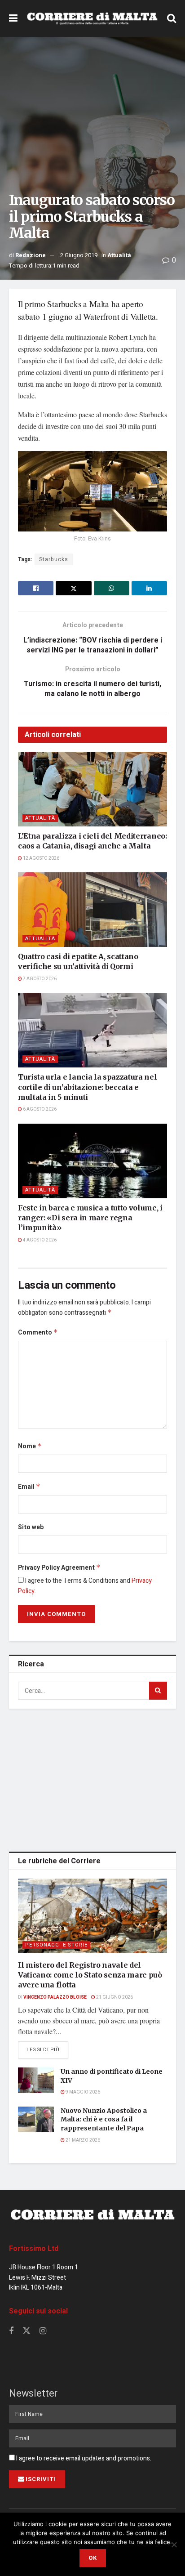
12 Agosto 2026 (41, 858)
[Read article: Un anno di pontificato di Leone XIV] (36, 2080)
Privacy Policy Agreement (59, 1568)
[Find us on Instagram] (43, 2331)
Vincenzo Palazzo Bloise (55, 1997)
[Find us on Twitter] (26, 2331)
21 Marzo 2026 (82, 2140)
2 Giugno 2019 (79, 255)
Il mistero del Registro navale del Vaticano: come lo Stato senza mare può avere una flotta (90, 1975)
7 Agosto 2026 (39, 979)
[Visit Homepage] (92, 19)
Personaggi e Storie (56, 1945)
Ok (93, 2558)
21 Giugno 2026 (114, 1997)
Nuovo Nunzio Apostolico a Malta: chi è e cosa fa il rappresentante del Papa (104, 2119)
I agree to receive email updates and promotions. (83, 2458)
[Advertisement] (92, 1778)
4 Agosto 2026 (39, 1240)
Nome (30, 1446)
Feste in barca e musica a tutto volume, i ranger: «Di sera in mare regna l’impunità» (90, 1218)
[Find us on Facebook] (11, 2331)
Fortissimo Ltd (34, 2249)
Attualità (119, 255)
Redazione (31, 255)
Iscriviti (41, 2479)
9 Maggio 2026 (82, 2092)
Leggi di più (47, 2049)
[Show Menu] (13, 18)
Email (29, 1487)
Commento (38, 1333)
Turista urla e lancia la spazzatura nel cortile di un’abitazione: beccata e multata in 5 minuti (88, 1087)
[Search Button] (172, 18)
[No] (174, 2545)
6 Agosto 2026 (39, 1109)
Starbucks (54, 559)
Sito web (31, 1527)
